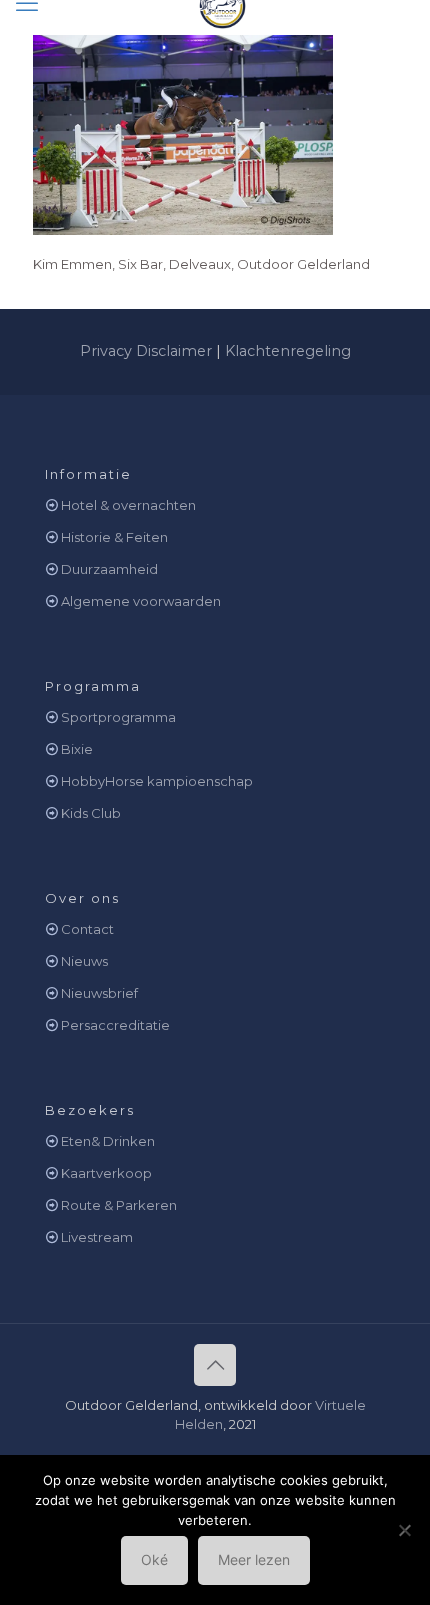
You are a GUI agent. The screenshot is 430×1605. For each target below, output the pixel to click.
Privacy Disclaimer (146, 351)
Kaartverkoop (106, 1173)
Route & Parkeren (119, 1205)
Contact (87, 929)
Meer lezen (254, 1559)
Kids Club (91, 813)
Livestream (97, 1237)
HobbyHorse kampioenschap (157, 781)
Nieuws (84, 961)
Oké (154, 1559)
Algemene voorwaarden (141, 601)
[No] (405, 1530)
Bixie (77, 749)
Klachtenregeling (288, 351)
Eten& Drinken (108, 1141)
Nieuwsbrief (99, 993)
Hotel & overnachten (128, 505)
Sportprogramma (118, 717)
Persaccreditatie (115, 1025)
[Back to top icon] (215, 1365)
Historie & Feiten (114, 537)
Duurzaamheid (109, 569)
